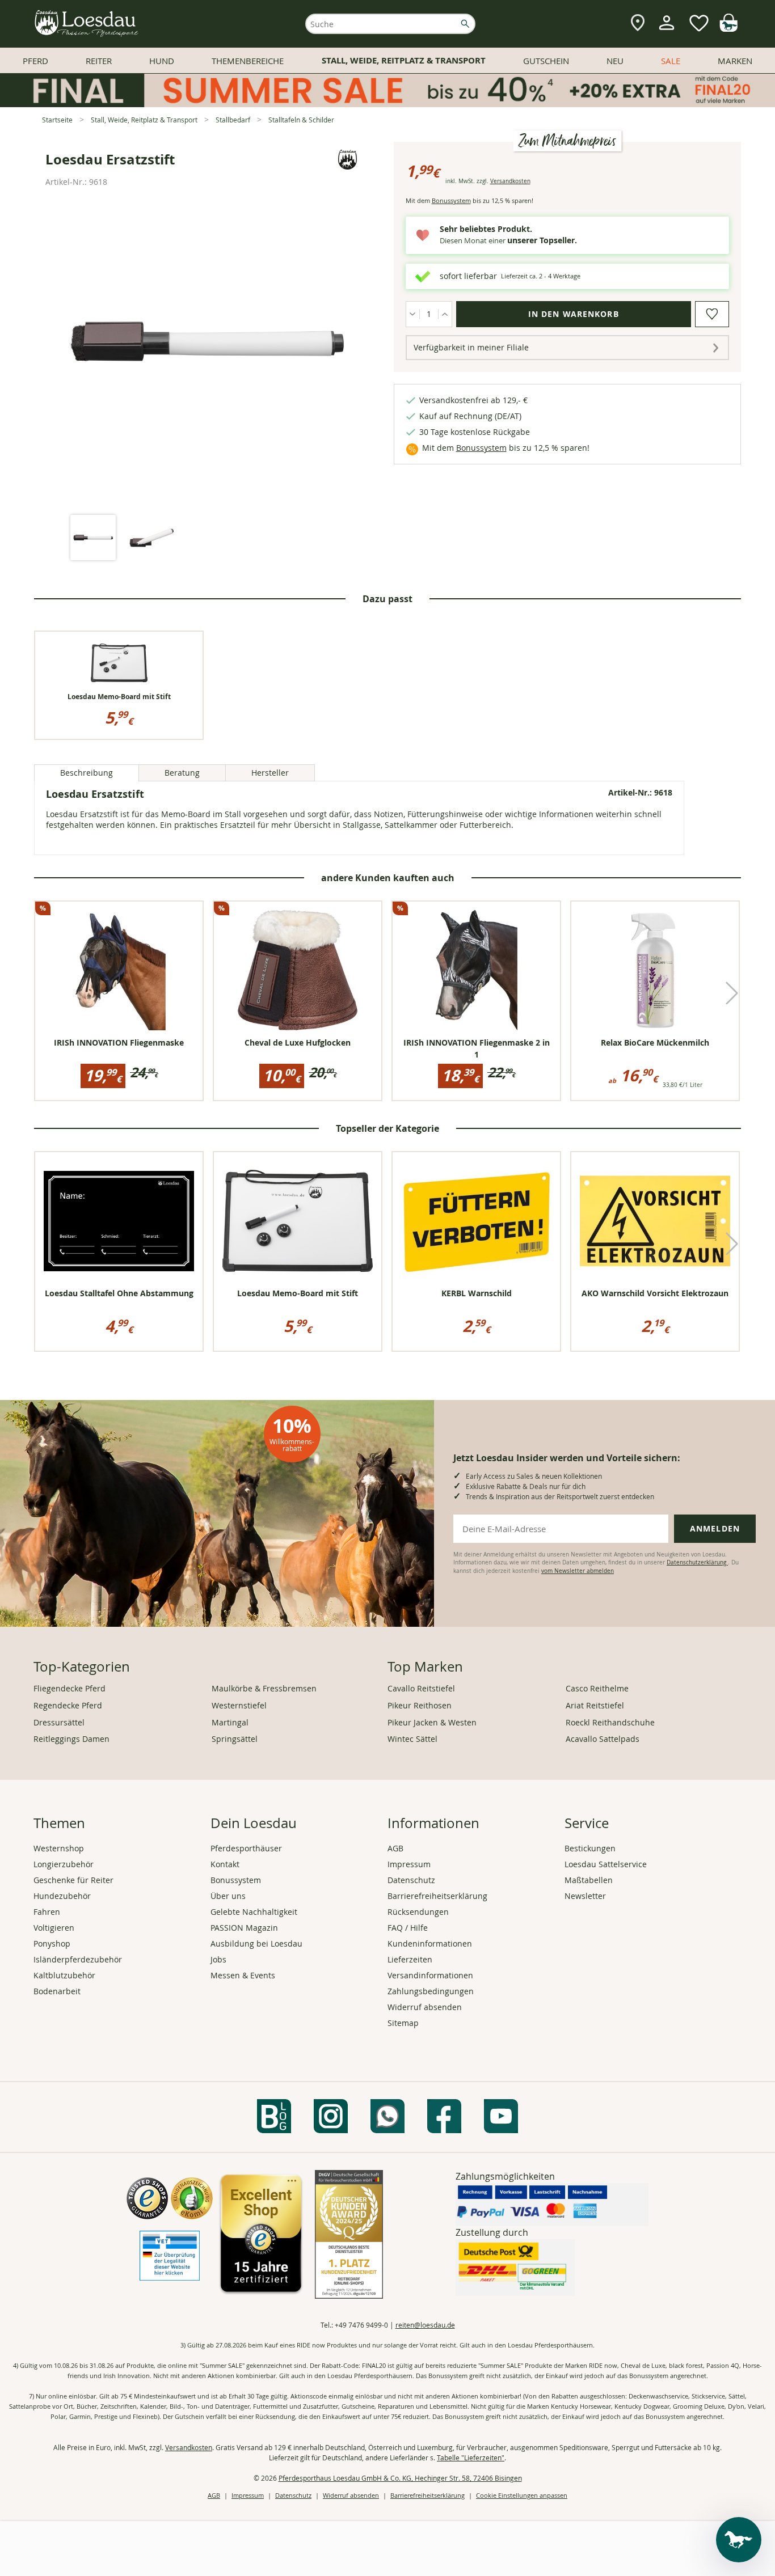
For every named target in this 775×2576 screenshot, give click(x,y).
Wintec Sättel (412, 1739)
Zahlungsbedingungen (431, 1991)
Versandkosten (510, 181)
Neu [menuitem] (615, 61)
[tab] (93, 538)
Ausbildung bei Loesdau (256, 1943)
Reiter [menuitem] (99, 61)
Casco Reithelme (597, 1688)
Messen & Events (243, 1975)
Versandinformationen (430, 1975)
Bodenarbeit (57, 1991)
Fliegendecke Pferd (70, 1688)
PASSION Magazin (244, 1928)
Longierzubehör (64, 1864)
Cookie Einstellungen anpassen (522, 2495)
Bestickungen (590, 1848)
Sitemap (403, 2023)
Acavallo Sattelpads (603, 1739)
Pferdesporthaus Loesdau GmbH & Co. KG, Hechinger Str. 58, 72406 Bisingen (400, 2478)
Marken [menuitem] (735, 61)
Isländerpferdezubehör (78, 1959)
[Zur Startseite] (87, 24)
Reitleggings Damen (71, 1739)
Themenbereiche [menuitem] (248, 61)
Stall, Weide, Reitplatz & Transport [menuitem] (404, 60)
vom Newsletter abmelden (578, 1571)
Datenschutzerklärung (697, 1562)
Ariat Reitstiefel (595, 1705)
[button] (732, 993)
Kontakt (225, 1864)
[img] (728, 29)
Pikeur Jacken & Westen (432, 1722)
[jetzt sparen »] (387, 102)
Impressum (409, 1864)
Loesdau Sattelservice (606, 1864)
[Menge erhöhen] (445, 314)
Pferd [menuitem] (35, 61)
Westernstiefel (239, 1705)
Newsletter (585, 1896)
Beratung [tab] (182, 773)
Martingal (230, 1722)
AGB (395, 1848)
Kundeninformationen (430, 1943)
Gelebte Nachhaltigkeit (254, 1912)
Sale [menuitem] (671, 61)
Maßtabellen (589, 1880)
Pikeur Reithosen (420, 1705)
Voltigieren (54, 1928)
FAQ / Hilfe (408, 1928)
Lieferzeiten (410, 1959)
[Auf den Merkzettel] (712, 314)
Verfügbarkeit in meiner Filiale (471, 347)
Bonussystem (451, 200)
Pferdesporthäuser (246, 1848)
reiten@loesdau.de (425, 2325)
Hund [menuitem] (162, 61)
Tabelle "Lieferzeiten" (471, 2457)
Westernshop (59, 1848)
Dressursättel (59, 1722)
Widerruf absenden (425, 2007)
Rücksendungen (418, 1912)
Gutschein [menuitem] (546, 61)
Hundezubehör (62, 1896)
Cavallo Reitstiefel (421, 1688)
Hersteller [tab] (270, 773)
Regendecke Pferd (68, 1705)
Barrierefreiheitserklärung (437, 1896)
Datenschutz (411, 1880)
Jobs (218, 1959)
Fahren (47, 1912)
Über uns (228, 1896)
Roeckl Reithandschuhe (610, 1722)
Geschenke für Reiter (73, 1880)
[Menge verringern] (413, 314)
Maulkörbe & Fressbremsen (264, 1688)
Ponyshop (52, 1943)
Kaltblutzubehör (64, 1975)
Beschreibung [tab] (87, 773)
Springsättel (235, 1739)
